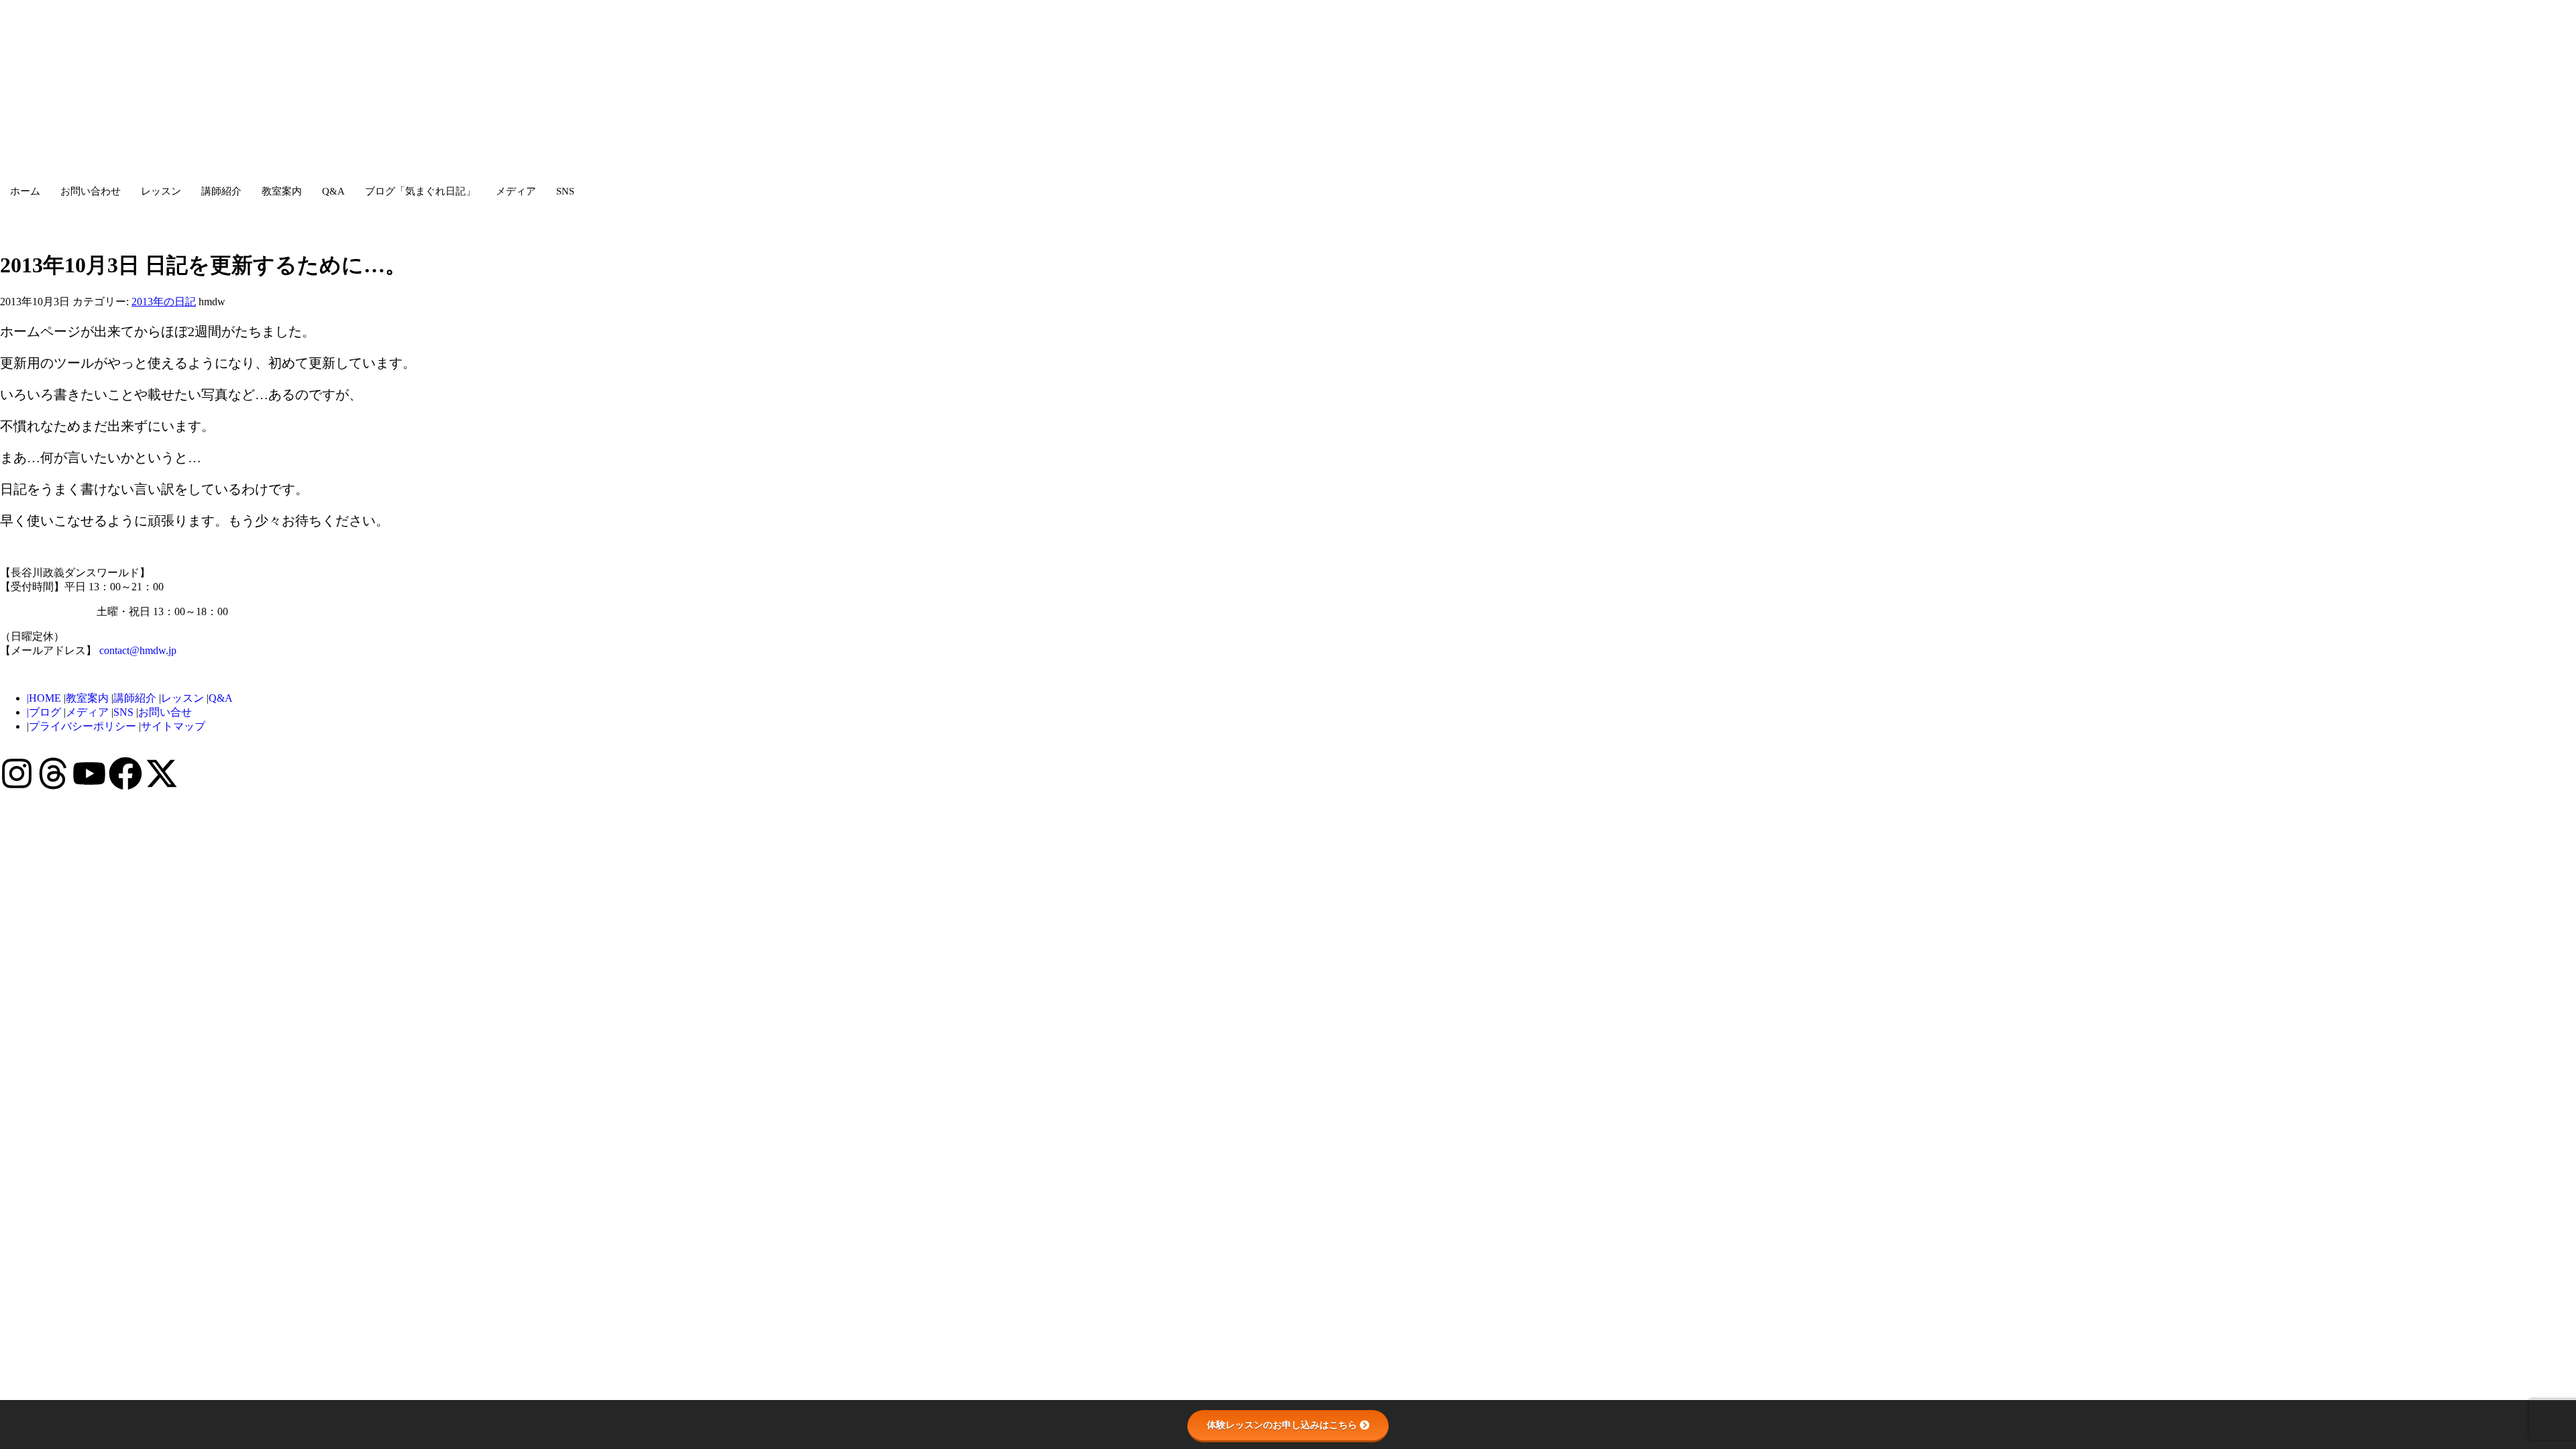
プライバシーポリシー (84, 726)
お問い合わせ (91, 191)
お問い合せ (165, 712)
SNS (565, 191)
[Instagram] (17, 773)
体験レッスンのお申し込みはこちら (1282, 1425)
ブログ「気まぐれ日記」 (420, 191)
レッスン (161, 191)
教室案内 (282, 191)
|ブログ (44, 712)
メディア (516, 191)
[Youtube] (89, 773)
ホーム (25, 191)
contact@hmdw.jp (138, 650)
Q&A (333, 191)
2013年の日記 (164, 302)
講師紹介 (221, 191)
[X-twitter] (162, 773)
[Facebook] (125, 773)
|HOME (44, 698)
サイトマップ (173, 726)
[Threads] (53, 773)
